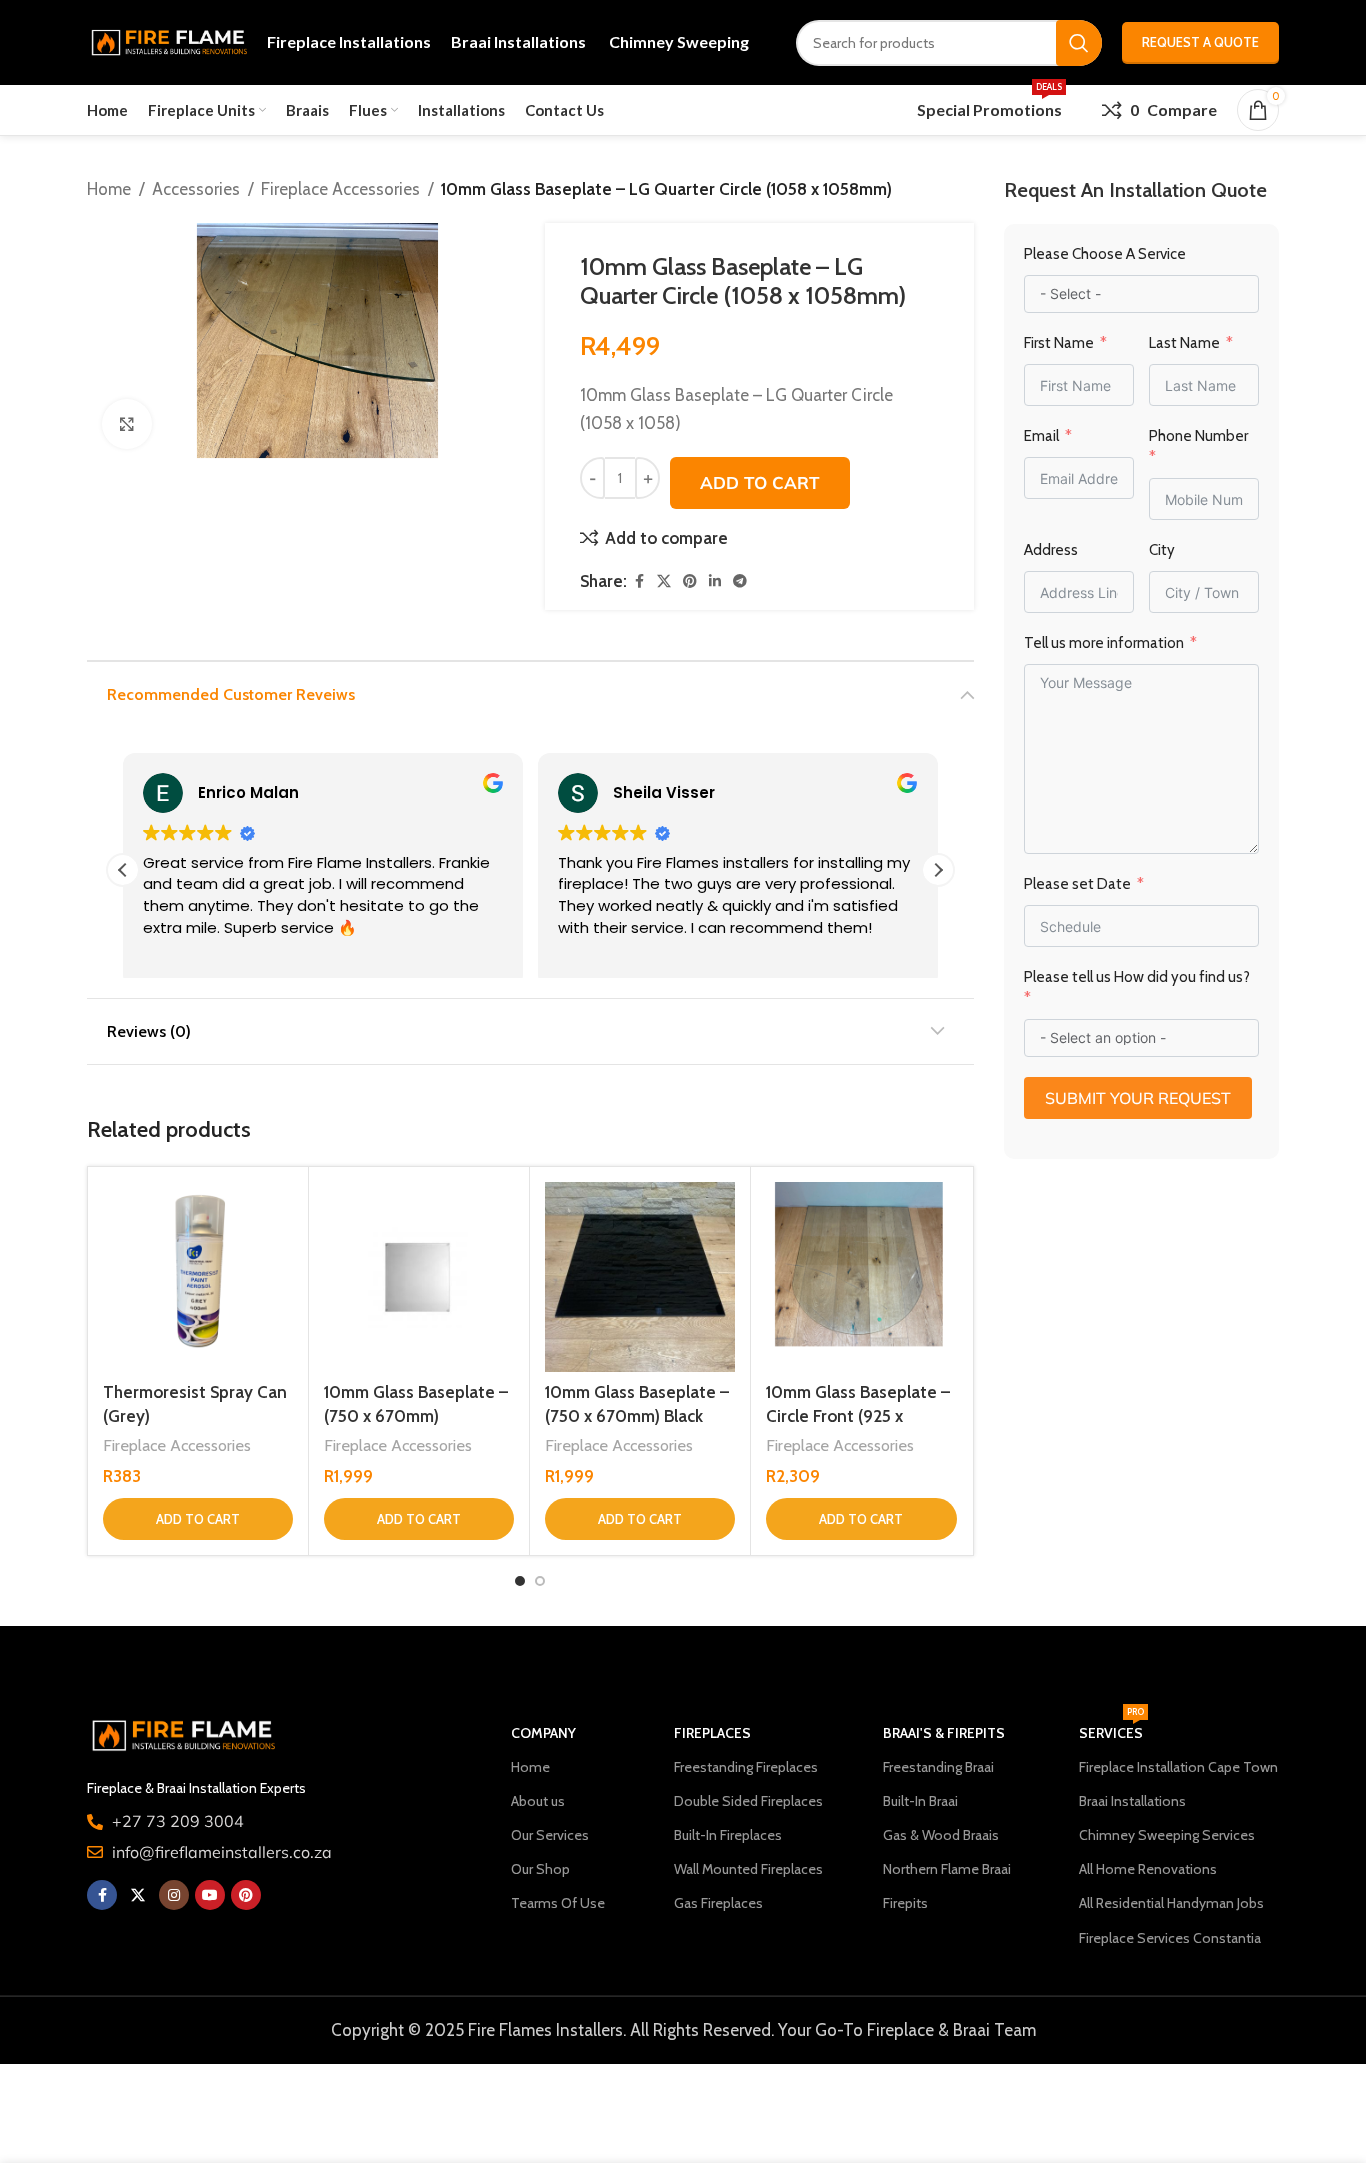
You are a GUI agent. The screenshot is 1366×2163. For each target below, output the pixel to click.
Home (109, 189)
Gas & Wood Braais (941, 1835)
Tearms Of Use (558, 1903)
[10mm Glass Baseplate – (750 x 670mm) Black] (640, 1277)
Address (1051, 550)
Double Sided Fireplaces (748, 1801)
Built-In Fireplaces (728, 1835)
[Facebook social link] (639, 581)
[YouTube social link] (210, 1895)
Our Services (550, 1835)
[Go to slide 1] (520, 1581)
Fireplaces (712, 1733)
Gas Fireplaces (718, 1903)
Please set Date (1079, 884)
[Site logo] (167, 41)
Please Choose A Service (1105, 254)
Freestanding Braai (938, 1767)
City (1162, 550)
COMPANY (543, 1733)
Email (1041, 436)
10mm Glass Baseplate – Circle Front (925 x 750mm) (858, 1416)
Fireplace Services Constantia (1170, 1938)
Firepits (905, 1903)
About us (538, 1801)
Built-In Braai (920, 1801)
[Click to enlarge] (127, 424)
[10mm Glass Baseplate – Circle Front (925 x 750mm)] (861, 1277)
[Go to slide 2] (540, 1581)
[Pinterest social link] (690, 581)
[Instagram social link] (174, 1895)
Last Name (1184, 343)
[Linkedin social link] (715, 581)
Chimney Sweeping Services (1167, 1835)
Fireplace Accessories (340, 189)
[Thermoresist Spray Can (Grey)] (198, 1277)
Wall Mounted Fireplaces (748, 1869)
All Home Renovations (1148, 1869)
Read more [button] (595, 957)
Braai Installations (1132, 1801)
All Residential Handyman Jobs (1171, 1903)
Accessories (196, 189)
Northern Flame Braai (947, 1869)
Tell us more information (1105, 643)
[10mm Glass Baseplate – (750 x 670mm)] (419, 1277)
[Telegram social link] (740, 581)
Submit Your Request (1138, 1098)
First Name (1059, 343)
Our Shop (540, 1869)
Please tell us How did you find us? (1137, 977)
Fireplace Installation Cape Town (1178, 1767)
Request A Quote (1200, 42)
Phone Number (1198, 436)
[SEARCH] (1079, 43)
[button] (938, 870)
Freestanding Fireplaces (746, 1767)
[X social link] (664, 581)
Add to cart (760, 482)
